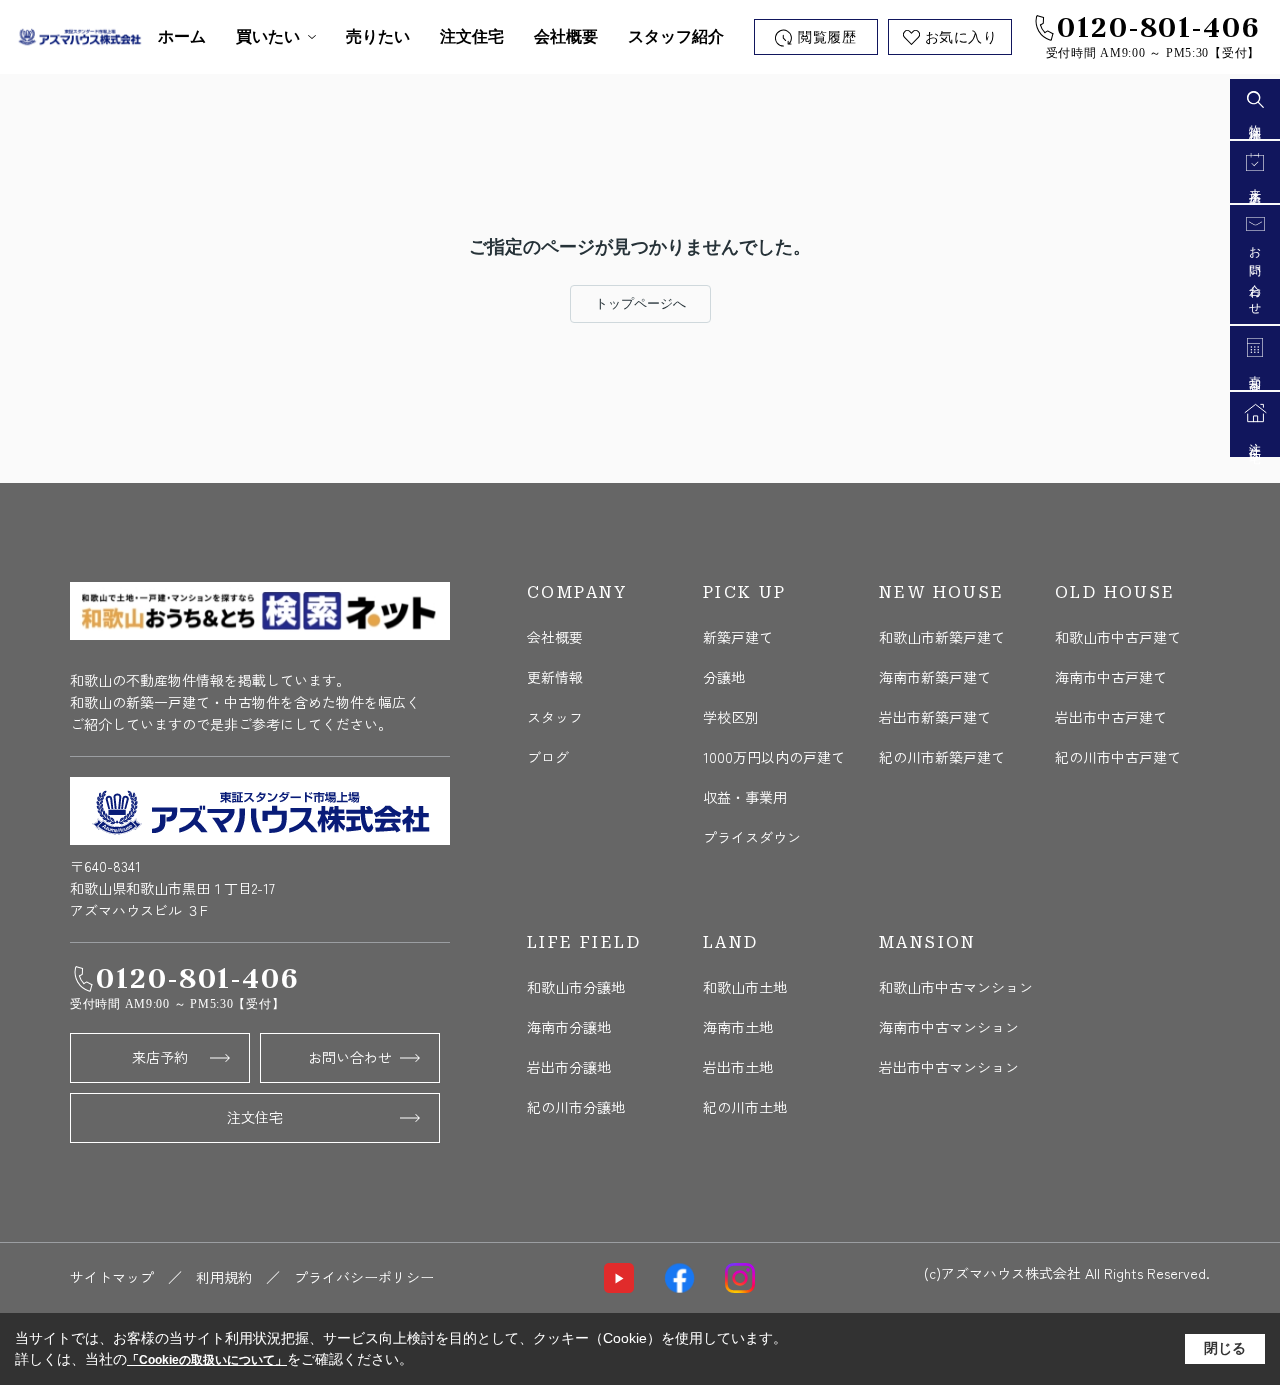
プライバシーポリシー (364, 1277)
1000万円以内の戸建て (774, 757)
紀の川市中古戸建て (1118, 757)
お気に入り (961, 37)
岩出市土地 (738, 1067)
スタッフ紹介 (676, 36)
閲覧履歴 (827, 37)
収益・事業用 (745, 797)
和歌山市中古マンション (956, 987)
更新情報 (555, 677)
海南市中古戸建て (1111, 677)
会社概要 (566, 36)
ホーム (182, 36)
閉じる (1225, 1348)
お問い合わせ (350, 1057)
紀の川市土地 (745, 1107)
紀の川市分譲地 (576, 1107)
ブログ (548, 757)
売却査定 (1255, 372)
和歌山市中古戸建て (1118, 637)
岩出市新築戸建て (935, 717)
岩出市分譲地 (569, 1067)
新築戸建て (738, 637)
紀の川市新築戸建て (942, 757)
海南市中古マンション (949, 1027)
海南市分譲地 (569, 1027)
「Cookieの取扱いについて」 (207, 1360)
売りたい (378, 36)
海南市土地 (738, 1027)
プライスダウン (752, 837)
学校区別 (731, 717)
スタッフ (555, 717)
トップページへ (640, 303)
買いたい (268, 36)
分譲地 (724, 677)
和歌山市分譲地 (576, 987)
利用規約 (224, 1277)
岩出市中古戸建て (1111, 717)
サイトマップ (112, 1277)
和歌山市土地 (745, 987)
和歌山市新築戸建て (942, 637)
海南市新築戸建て (935, 677)
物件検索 (1255, 121)
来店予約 (160, 1057)
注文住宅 (472, 36)
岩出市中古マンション (949, 1067)
